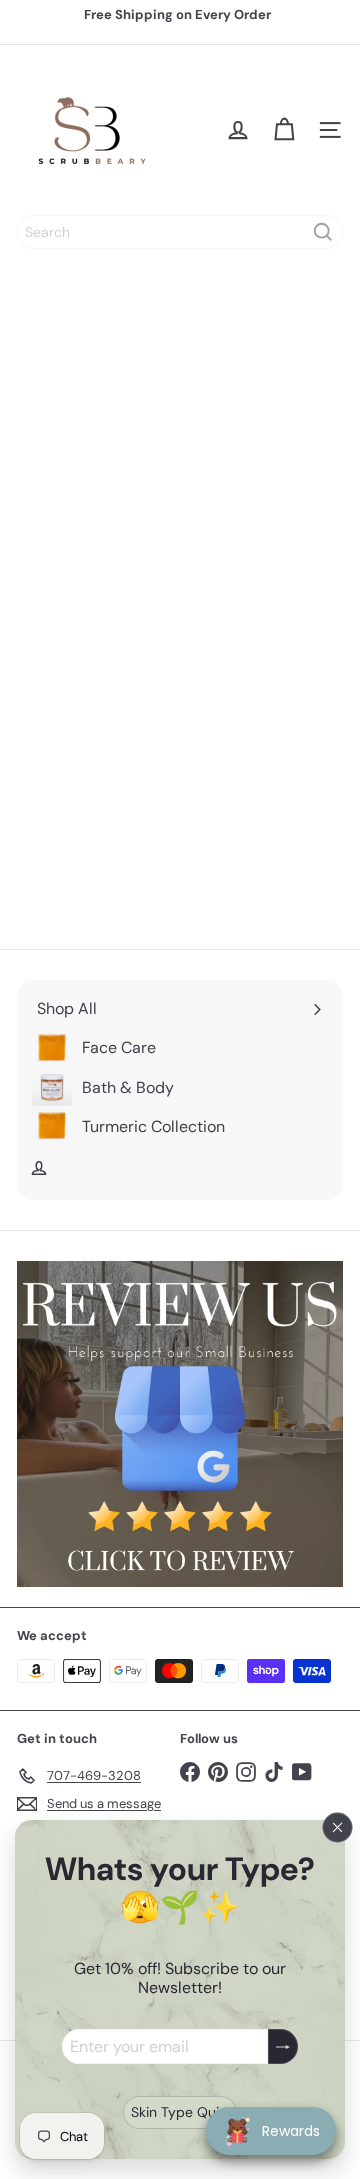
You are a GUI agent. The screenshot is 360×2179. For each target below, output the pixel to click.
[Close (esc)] (338, 1827)
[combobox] (180, 232)
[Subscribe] (283, 2046)
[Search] (323, 232)
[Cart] (284, 130)
